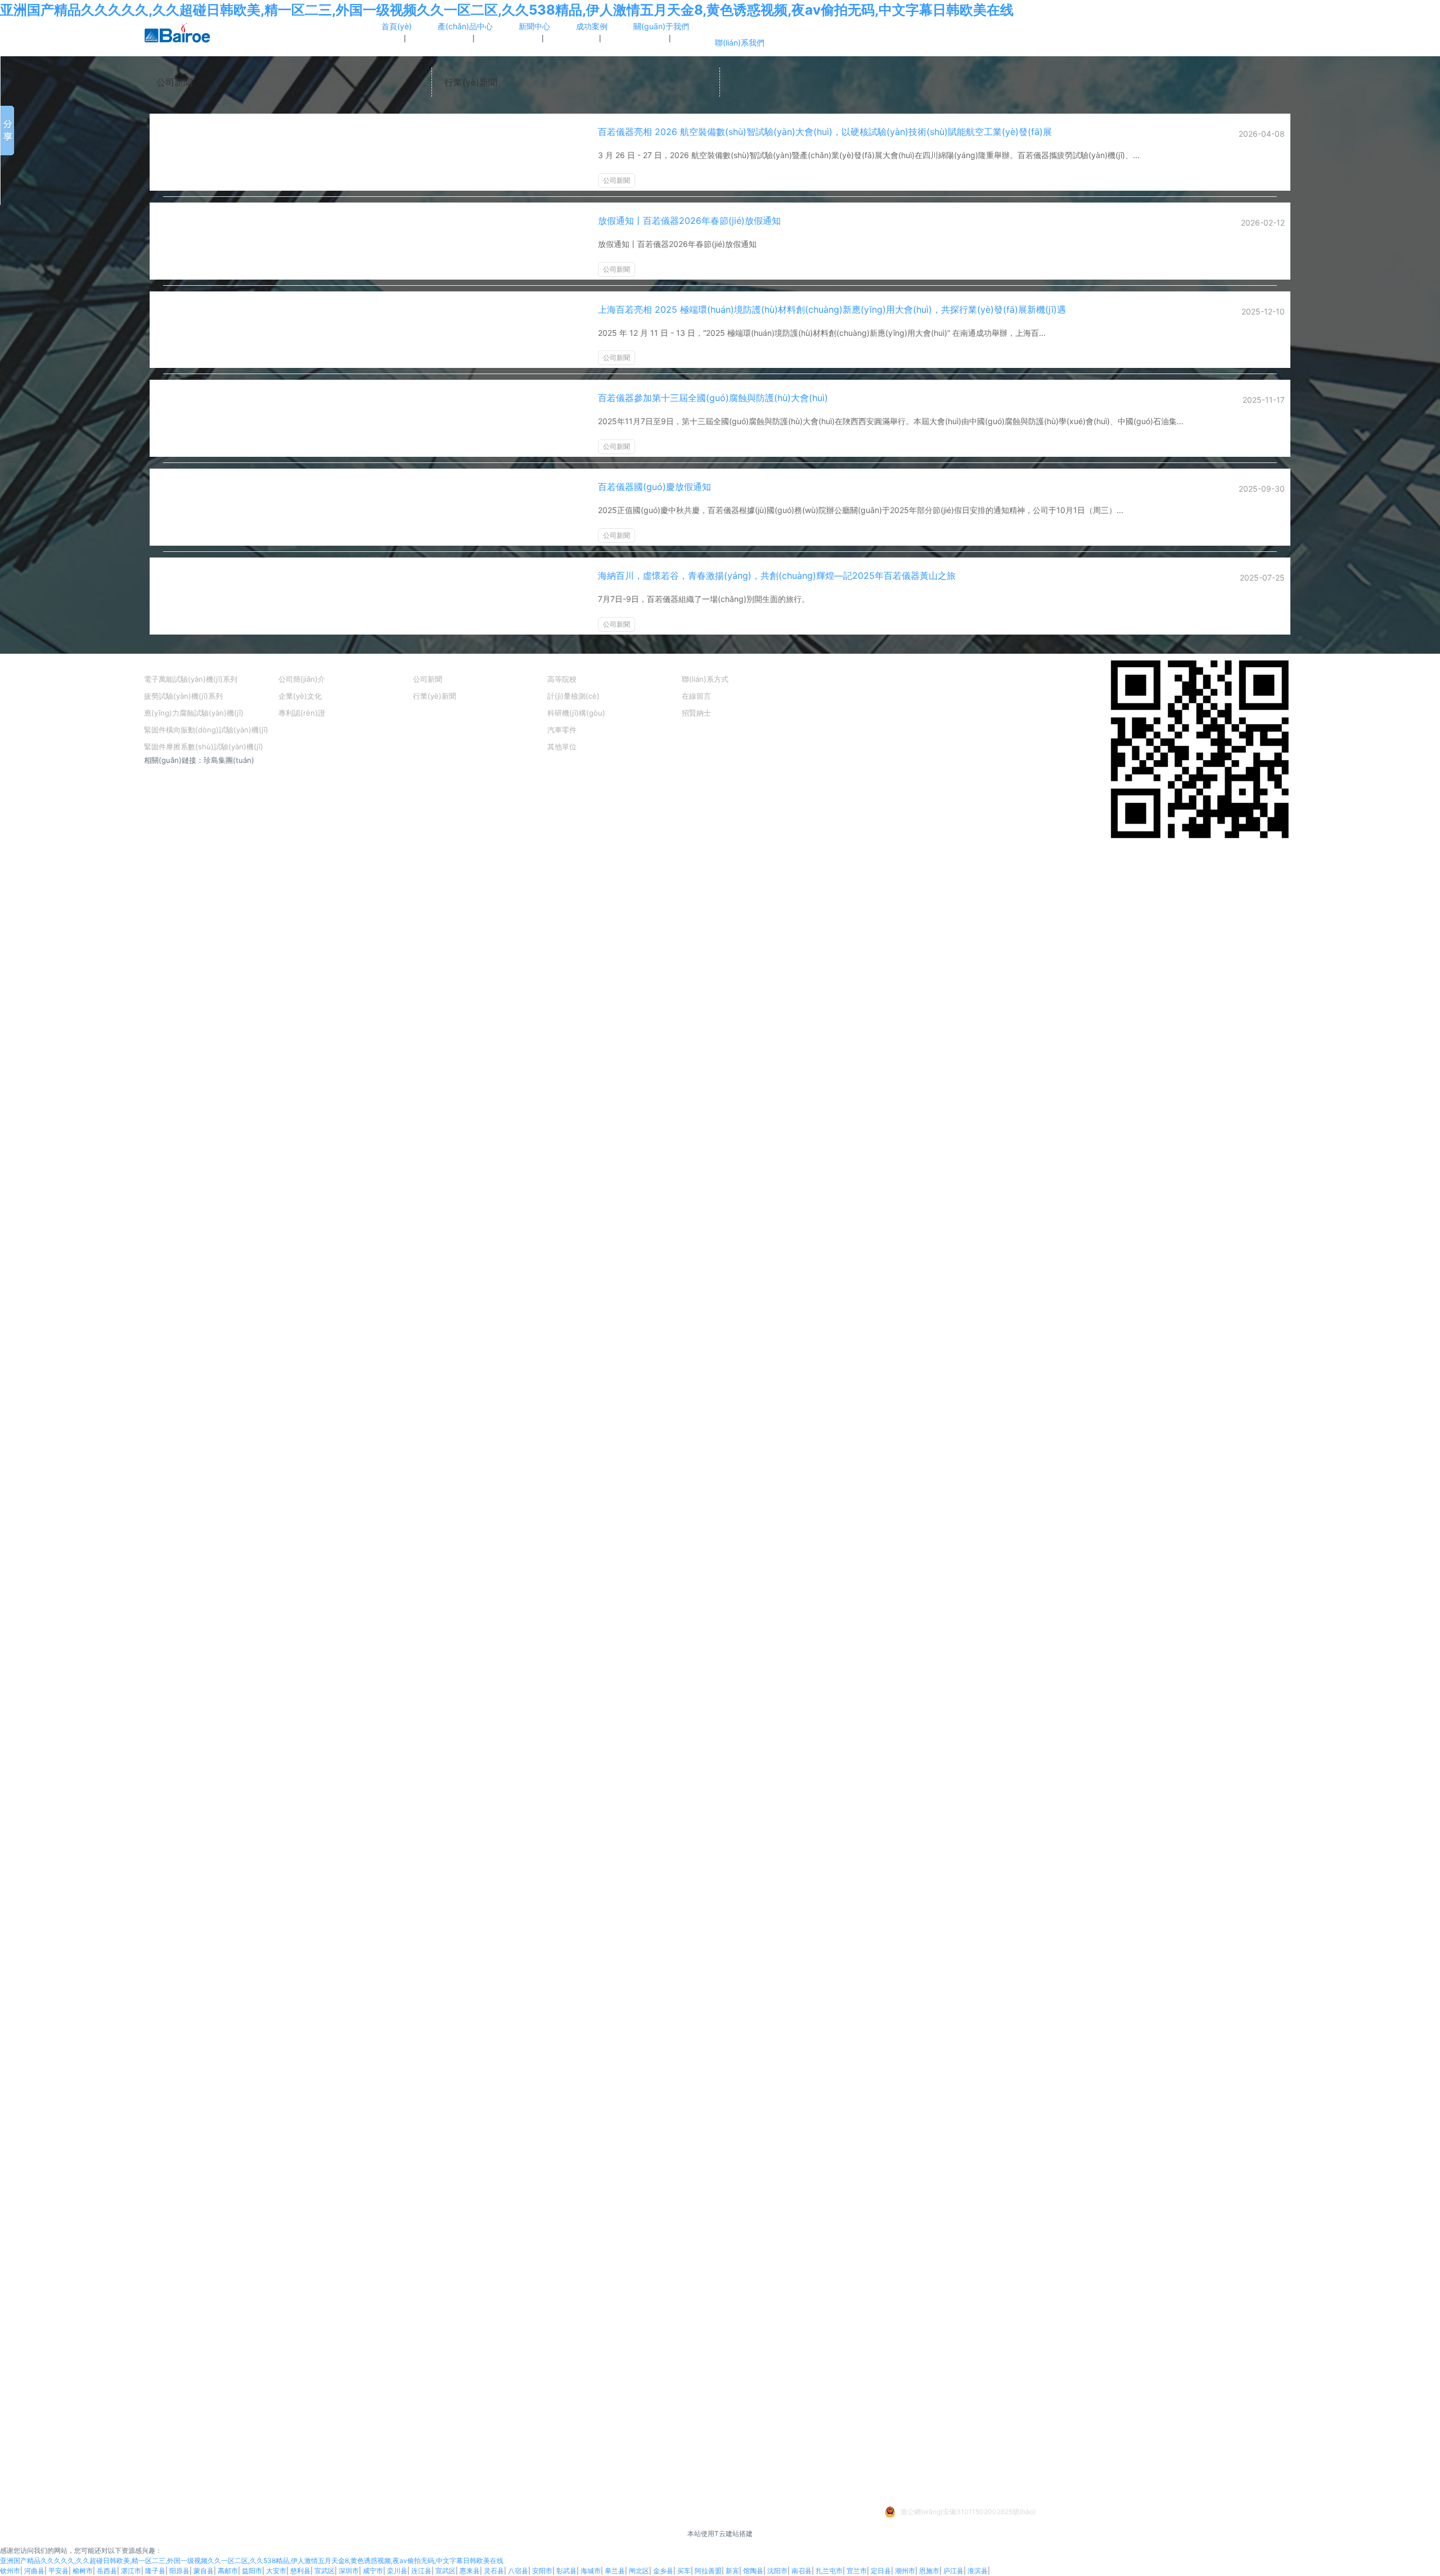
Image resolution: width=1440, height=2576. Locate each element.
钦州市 (10, 2571)
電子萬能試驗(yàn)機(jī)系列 (191, 679)
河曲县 (34, 2571)
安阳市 (542, 2571)
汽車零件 (562, 730)
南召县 (802, 2571)
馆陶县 (753, 2571)
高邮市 (228, 2571)
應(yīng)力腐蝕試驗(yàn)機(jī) (194, 713)
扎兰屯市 (829, 2571)
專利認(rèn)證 (302, 713)
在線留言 (696, 696)
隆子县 (155, 2571)
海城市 (591, 2571)
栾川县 (397, 2571)
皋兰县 (615, 2571)
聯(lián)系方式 (705, 679)
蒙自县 (204, 2571)
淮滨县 (978, 2571)
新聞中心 (431, 662)
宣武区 (325, 2571)
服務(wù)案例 (575, 662)
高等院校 (562, 679)
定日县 (881, 2571)
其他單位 (562, 747)
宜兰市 (857, 2571)
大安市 (276, 2571)
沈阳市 (777, 2571)
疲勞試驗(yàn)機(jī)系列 (183, 696)
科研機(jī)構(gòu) (576, 713)
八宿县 (518, 2571)
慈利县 (300, 2571)
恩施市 (929, 2571)
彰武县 (566, 2571)
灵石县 (494, 2571)
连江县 (421, 2571)
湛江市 (131, 2571)
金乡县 (663, 2571)
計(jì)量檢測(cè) (573, 696)
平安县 (58, 2571)
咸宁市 (373, 2571)
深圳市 (349, 2571)
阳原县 (179, 2571)
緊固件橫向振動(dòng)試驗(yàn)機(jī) (206, 730)
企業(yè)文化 (300, 696)
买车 (684, 2571)
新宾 (732, 2571)
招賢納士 (696, 713)
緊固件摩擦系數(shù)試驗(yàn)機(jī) (204, 747)
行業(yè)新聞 (471, 82)
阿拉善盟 (708, 2571)
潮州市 (905, 2571)
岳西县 (107, 2571)
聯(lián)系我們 (710, 662)
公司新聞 (174, 82)
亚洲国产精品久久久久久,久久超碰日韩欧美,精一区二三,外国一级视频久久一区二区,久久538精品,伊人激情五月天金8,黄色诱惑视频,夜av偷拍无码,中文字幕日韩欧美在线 (507, 10)
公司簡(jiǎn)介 (302, 679)
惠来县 (470, 2571)
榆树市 (83, 2571)
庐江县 (953, 2571)
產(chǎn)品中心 (175, 662)
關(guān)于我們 (310, 662)
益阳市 (252, 2571)
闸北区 (639, 2571)
